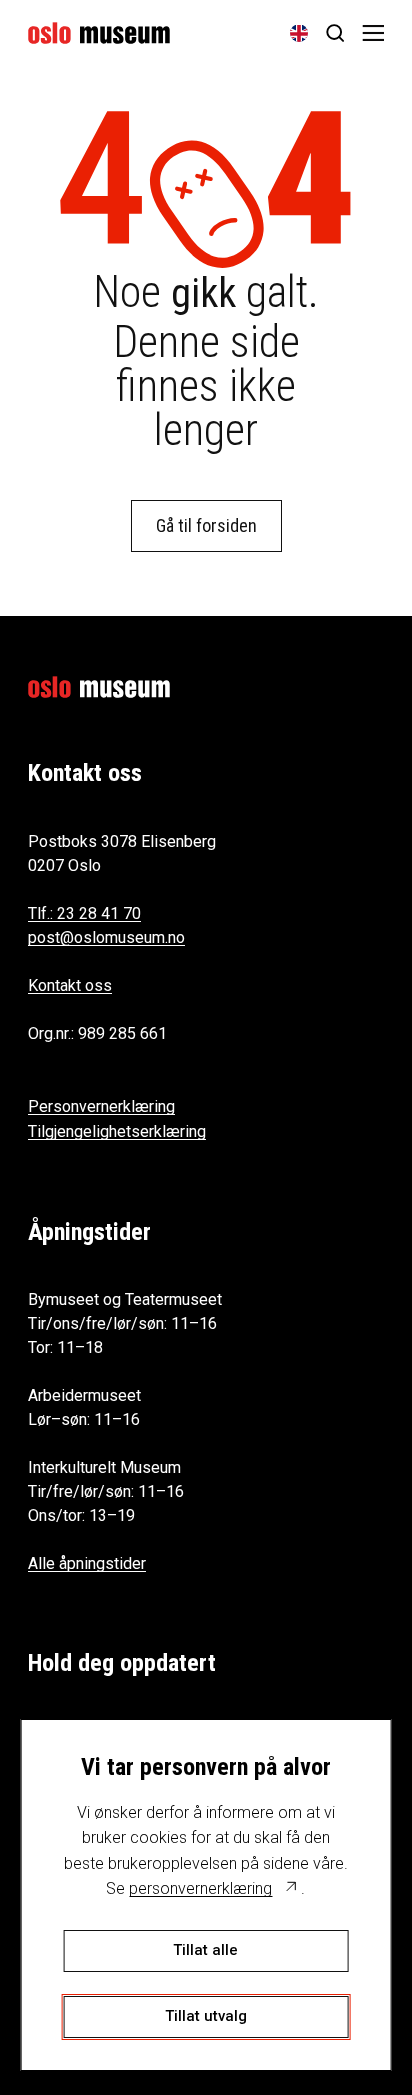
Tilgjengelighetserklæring (117, 1131)
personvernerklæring (200, 1888)
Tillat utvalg (206, 2016)
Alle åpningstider (87, 1563)
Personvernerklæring (101, 1106)
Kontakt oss (70, 985)
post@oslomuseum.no (106, 937)
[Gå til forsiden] (99, 33)
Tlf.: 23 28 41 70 (84, 913)
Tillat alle (205, 1950)
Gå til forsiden (206, 525)
